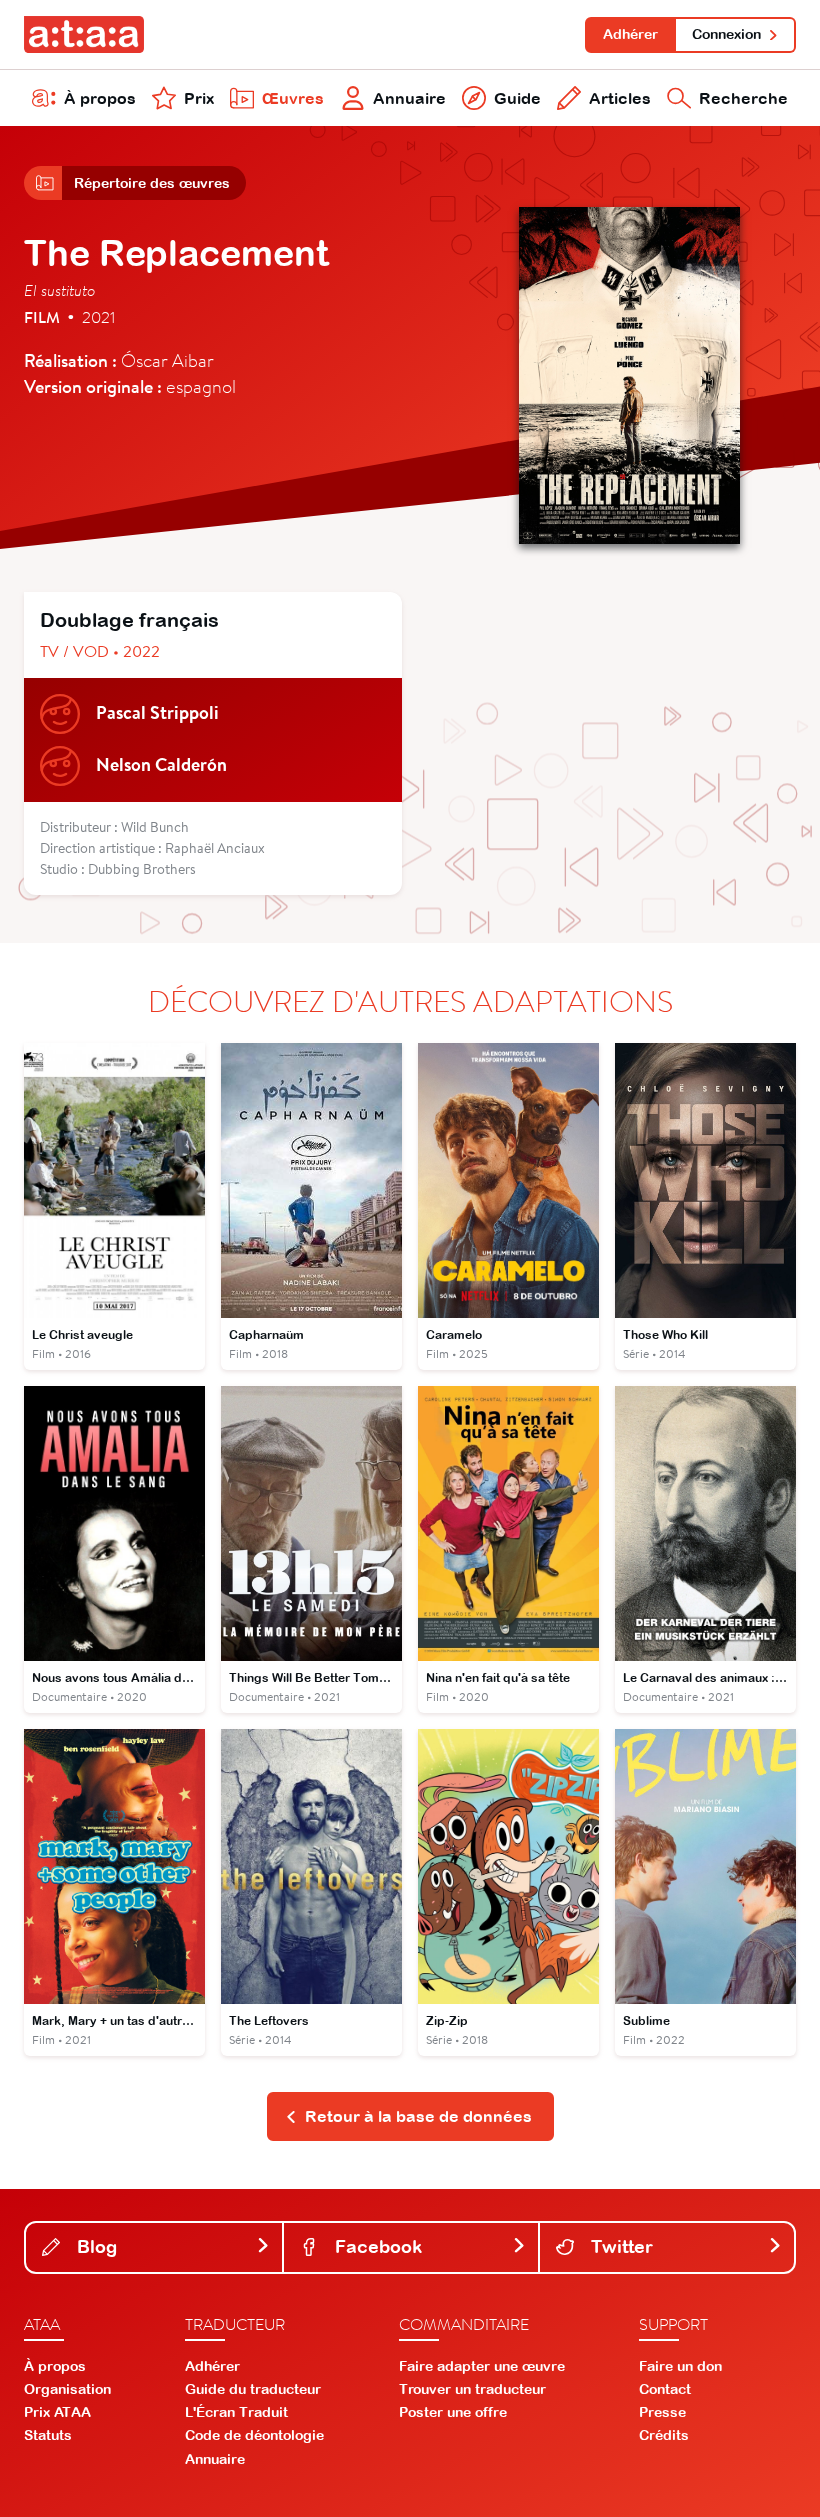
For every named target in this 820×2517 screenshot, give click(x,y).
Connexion (726, 34)
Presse (662, 2412)
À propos (100, 98)
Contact (665, 2389)
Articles (620, 98)
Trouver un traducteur (472, 2389)
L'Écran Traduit (236, 2412)
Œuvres (293, 98)
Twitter (619, 2246)
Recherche (743, 98)
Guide (517, 98)
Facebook (376, 2246)
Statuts (48, 2435)
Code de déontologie (254, 2435)
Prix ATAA (57, 2412)
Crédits (664, 2435)
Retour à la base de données (418, 2116)
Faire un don (680, 2366)
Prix (199, 98)
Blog (94, 2246)
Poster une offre (453, 2412)
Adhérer (630, 34)
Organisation (67, 2389)
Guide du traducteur (253, 2389)
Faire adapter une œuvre (482, 2366)
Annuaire (409, 98)
